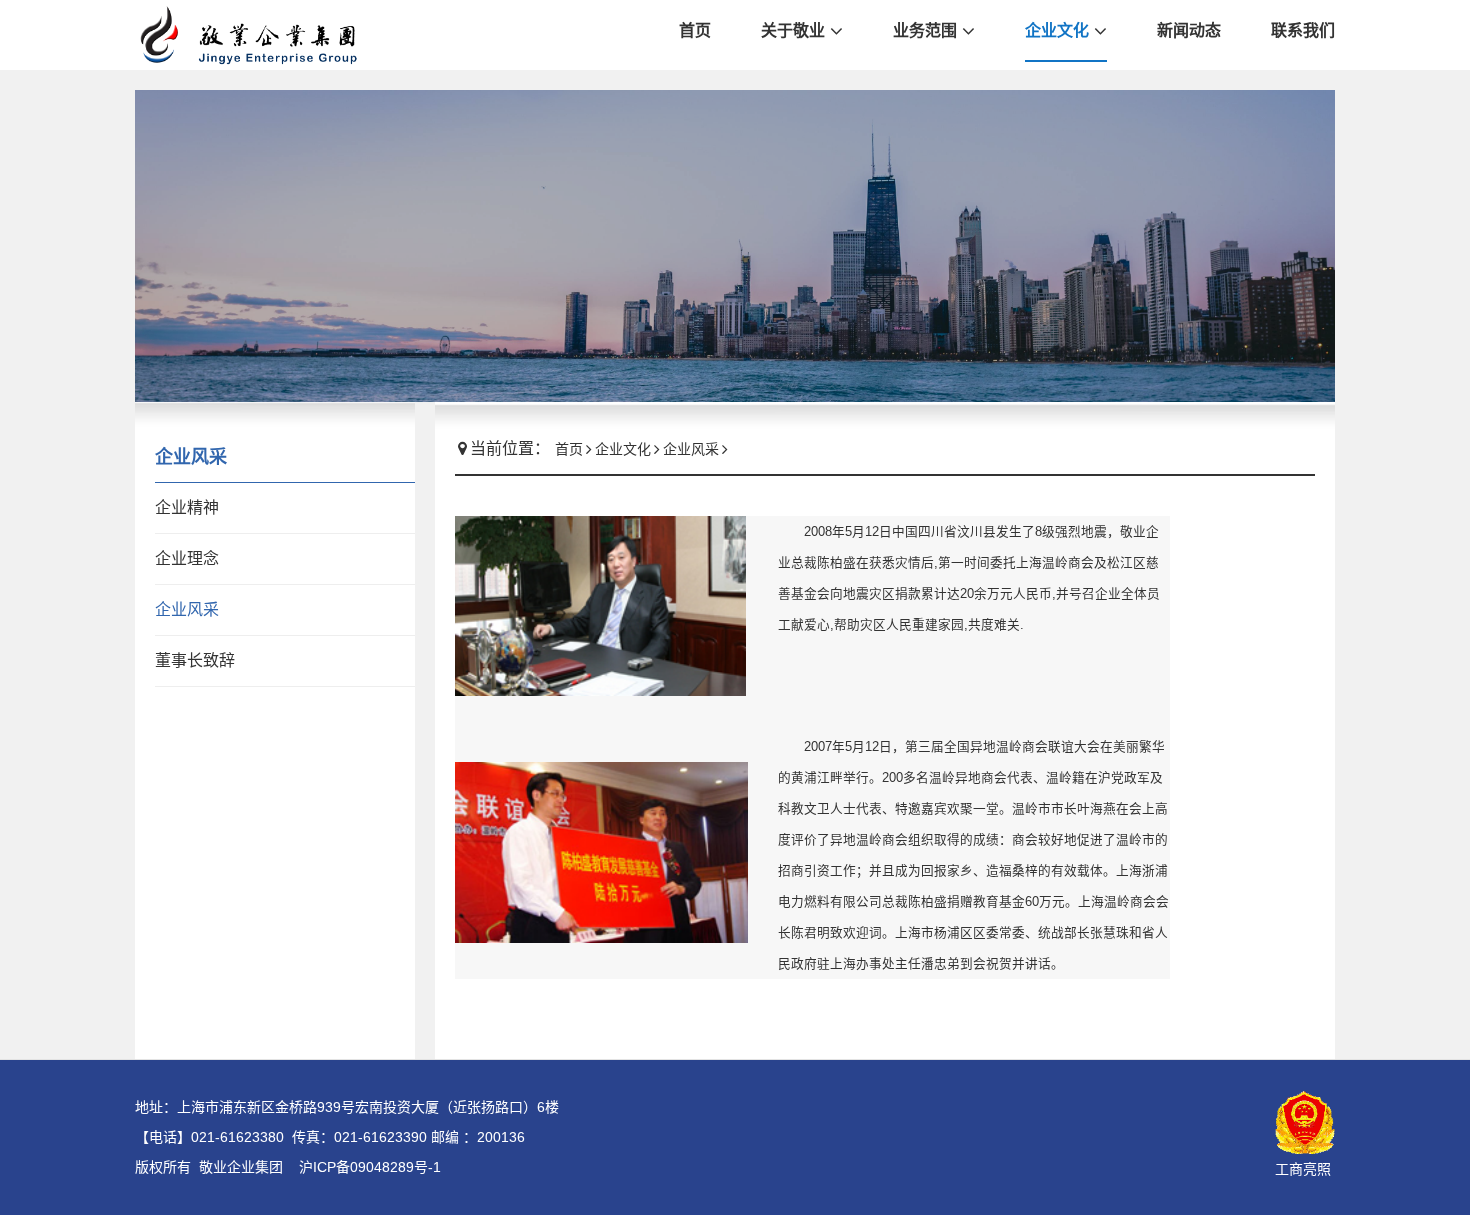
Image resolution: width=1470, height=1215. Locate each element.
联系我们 (1303, 30)
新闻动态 (1189, 30)
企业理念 (187, 558)
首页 (695, 30)
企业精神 (187, 507)
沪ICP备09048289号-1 (370, 1167)
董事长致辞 (195, 660)
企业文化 (1057, 30)
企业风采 (187, 609)
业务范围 (925, 30)
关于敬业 (793, 30)
